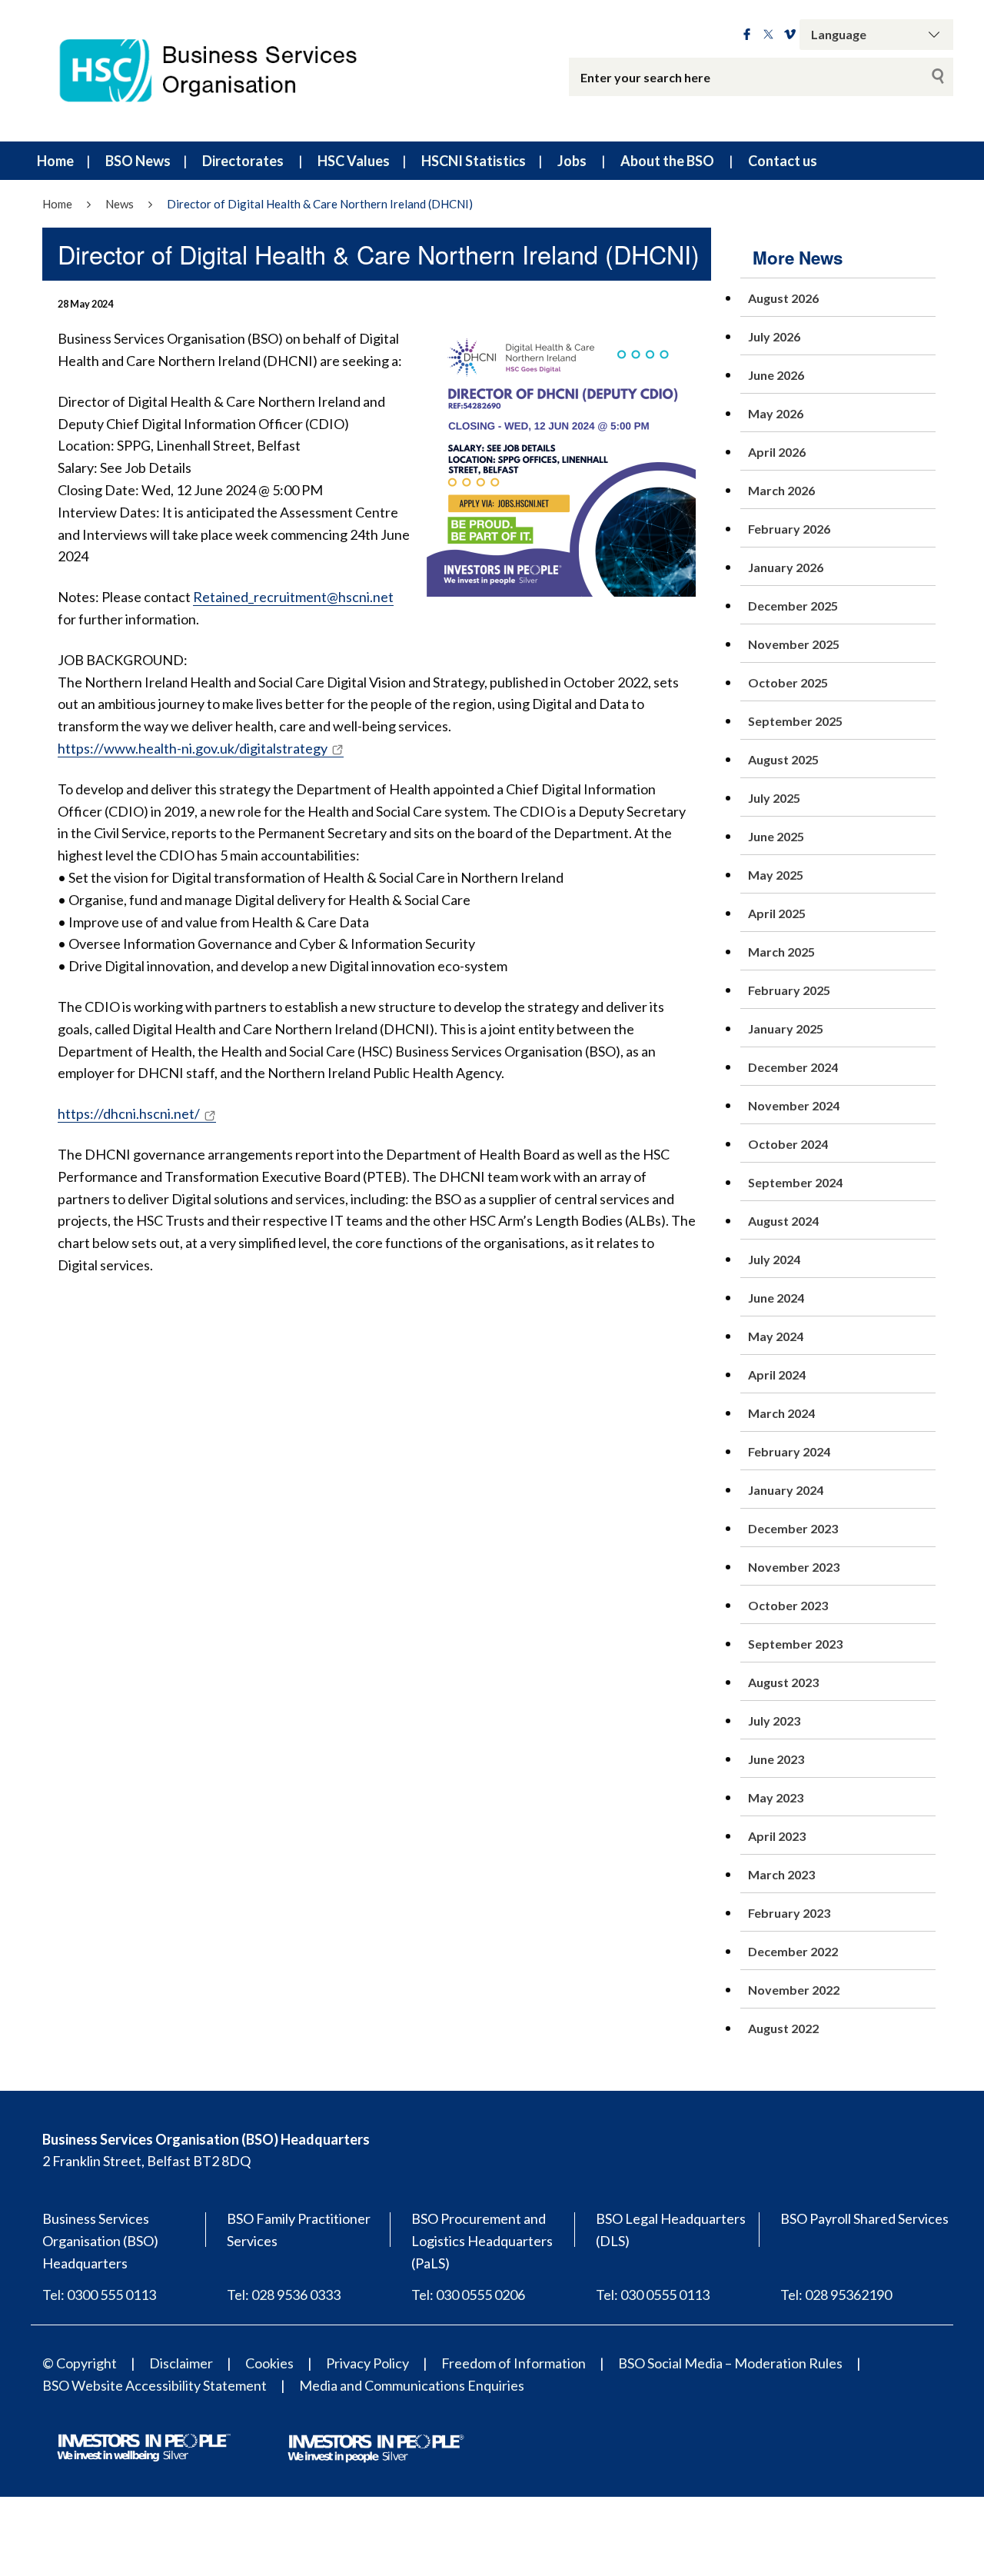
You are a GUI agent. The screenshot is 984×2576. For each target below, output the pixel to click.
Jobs (572, 161)
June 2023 (776, 1759)
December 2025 (793, 606)
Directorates (243, 161)
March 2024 (781, 1413)
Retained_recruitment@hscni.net (293, 597)
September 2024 (795, 1182)
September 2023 (795, 1644)
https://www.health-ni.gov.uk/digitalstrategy (193, 748)
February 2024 (789, 1451)
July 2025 (774, 798)
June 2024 (776, 1298)
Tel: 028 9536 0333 (284, 2295)
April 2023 (777, 1836)
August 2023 (783, 1682)
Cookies (269, 2363)
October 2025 (788, 682)
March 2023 (781, 1874)
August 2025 (783, 759)
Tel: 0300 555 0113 (99, 2295)
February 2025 (789, 990)
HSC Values (354, 161)
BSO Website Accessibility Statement (155, 2385)
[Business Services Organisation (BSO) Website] (223, 71)
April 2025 (777, 913)
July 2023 (774, 1721)
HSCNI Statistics (474, 161)
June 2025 (776, 836)
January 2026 (786, 567)
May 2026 (776, 413)
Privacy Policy (367, 2363)
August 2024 (783, 1221)
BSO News (138, 161)
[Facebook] (747, 35)
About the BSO (667, 161)
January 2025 (786, 1028)
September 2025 (795, 721)
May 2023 (776, 1797)
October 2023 (788, 1605)
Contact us (783, 161)
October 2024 (788, 1144)
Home (55, 161)
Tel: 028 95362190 (836, 2295)
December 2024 (793, 1067)
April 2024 (777, 1375)
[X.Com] (768, 35)
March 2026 (781, 490)
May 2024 (776, 1336)
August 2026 (783, 298)
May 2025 (776, 875)
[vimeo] (790, 35)
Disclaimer (181, 2363)
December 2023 (793, 1528)
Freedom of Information (514, 2363)
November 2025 (794, 644)
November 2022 (794, 1990)
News (120, 204)
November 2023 (794, 1567)
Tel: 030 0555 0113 (653, 2295)
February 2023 (789, 1913)
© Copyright (80, 2363)
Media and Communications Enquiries (412, 2385)
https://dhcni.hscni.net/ (129, 1113)
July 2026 (774, 336)
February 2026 (789, 529)
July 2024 (774, 1259)
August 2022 (783, 2028)
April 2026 (777, 452)
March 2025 (781, 952)
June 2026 (776, 375)
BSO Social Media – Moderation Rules (730, 2363)
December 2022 (793, 1951)
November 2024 (794, 1105)
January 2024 (786, 1490)
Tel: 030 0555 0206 (468, 2295)
